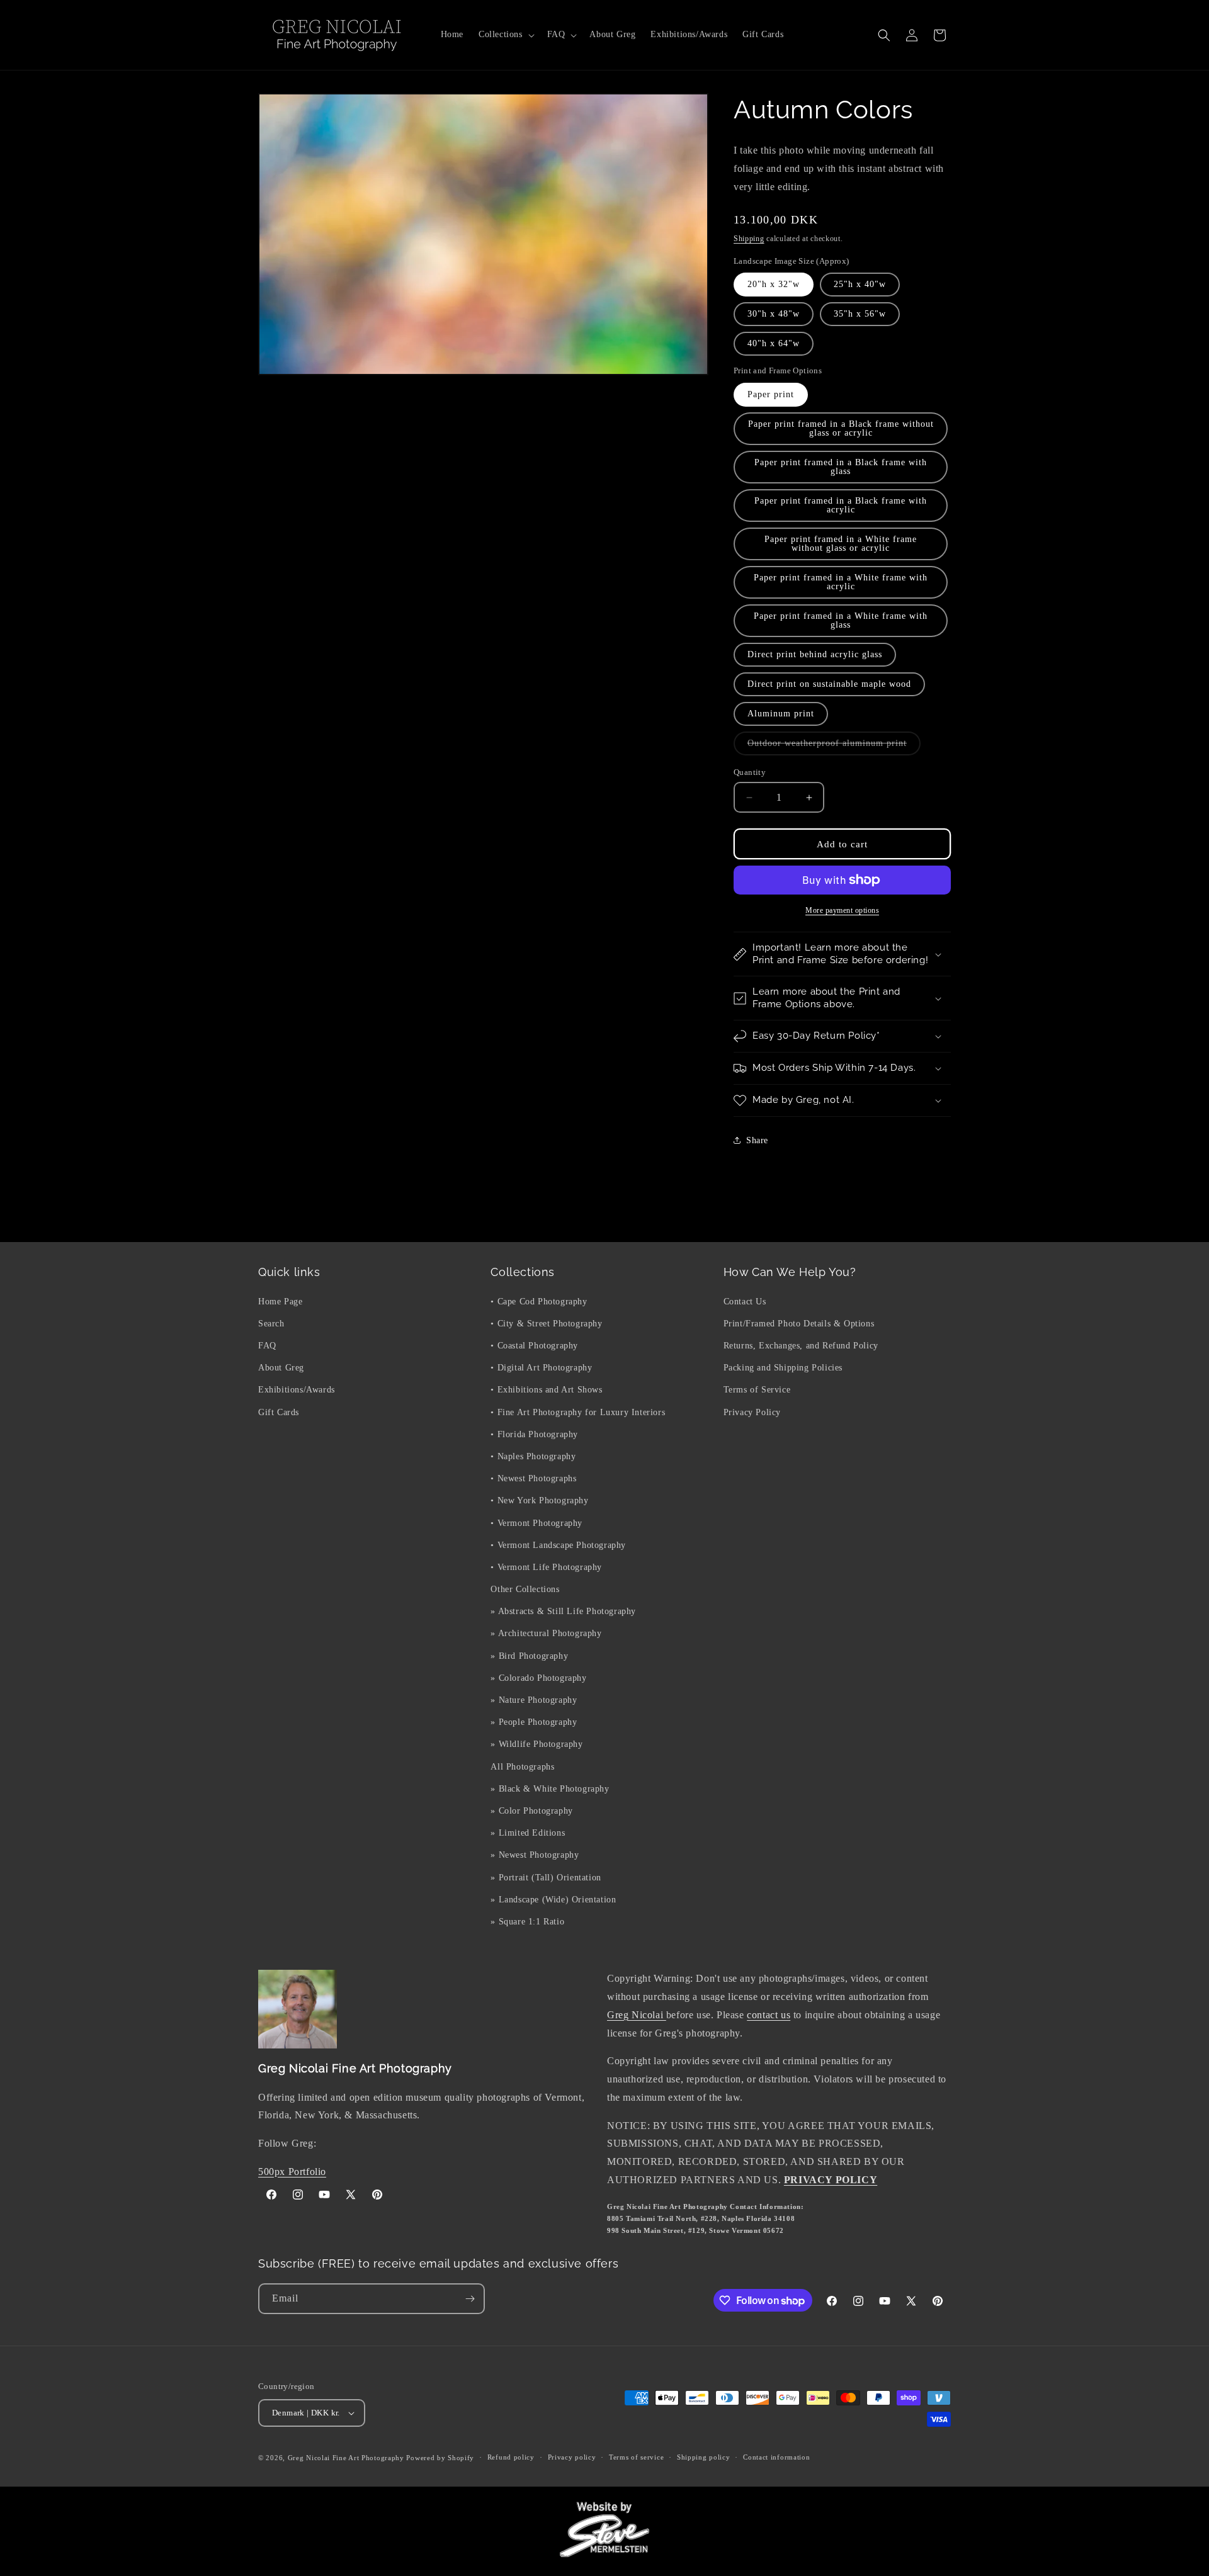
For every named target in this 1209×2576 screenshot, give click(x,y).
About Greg (281, 1368)
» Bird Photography (529, 1655)
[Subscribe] (470, 2299)
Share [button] (757, 1140)
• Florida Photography (534, 1434)
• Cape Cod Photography (539, 1301)
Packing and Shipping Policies (783, 1368)
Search (271, 1323)
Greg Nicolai (637, 2015)
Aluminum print (781, 714)
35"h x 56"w (860, 314)
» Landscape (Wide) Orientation (553, 1899)
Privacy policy (572, 2458)
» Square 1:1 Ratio (527, 1921)
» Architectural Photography (546, 1633)
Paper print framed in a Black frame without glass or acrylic (841, 428)
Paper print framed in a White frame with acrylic (841, 582)
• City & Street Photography (546, 1323)
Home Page (280, 1301)
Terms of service (636, 2458)
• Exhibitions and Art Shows (546, 1390)
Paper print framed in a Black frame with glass (841, 467)
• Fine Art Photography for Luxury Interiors (578, 1412)
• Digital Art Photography (541, 1368)
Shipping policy (704, 2458)
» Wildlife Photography (536, 1744)
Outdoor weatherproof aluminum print (834, 747)
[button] (505, 35)
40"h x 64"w (774, 343)
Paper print (771, 394)
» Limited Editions (528, 1832)
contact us (769, 2015)
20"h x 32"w (774, 284)
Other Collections (525, 1589)
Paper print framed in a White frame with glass (841, 620)
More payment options (842, 910)
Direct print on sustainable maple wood (829, 684)
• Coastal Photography (534, 1345)
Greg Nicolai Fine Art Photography (346, 2458)
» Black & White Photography (550, 1788)
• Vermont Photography (536, 1522)
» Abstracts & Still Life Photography (563, 1611)
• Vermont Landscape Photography (558, 1545)
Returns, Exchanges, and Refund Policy (801, 1345)
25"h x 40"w (860, 284)
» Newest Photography (535, 1855)
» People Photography (534, 1722)
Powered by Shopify (440, 2458)
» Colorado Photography (538, 1677)
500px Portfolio (292, 2172)
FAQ (267, 1345)
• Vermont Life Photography (546, 1567)
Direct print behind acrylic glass (815, 654)
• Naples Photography (533, 1456)
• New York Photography (539, 1500)
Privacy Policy (752, 1412)
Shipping (749, 239)
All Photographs (522, 1766)
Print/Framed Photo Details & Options (799, 1323)
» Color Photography (531, 1810)
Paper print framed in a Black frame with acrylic (841, 505)
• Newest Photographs (533, 1478)
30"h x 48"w (774, 314)
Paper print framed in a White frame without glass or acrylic (841, 544)
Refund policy (511, 2458)
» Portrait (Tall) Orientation (546, 1877)
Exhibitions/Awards (297, 1390)
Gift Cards (279, 1412)
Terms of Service (757, 1390)
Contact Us (745, 1301)
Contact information (776, 2458)
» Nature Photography (534, 1699)
